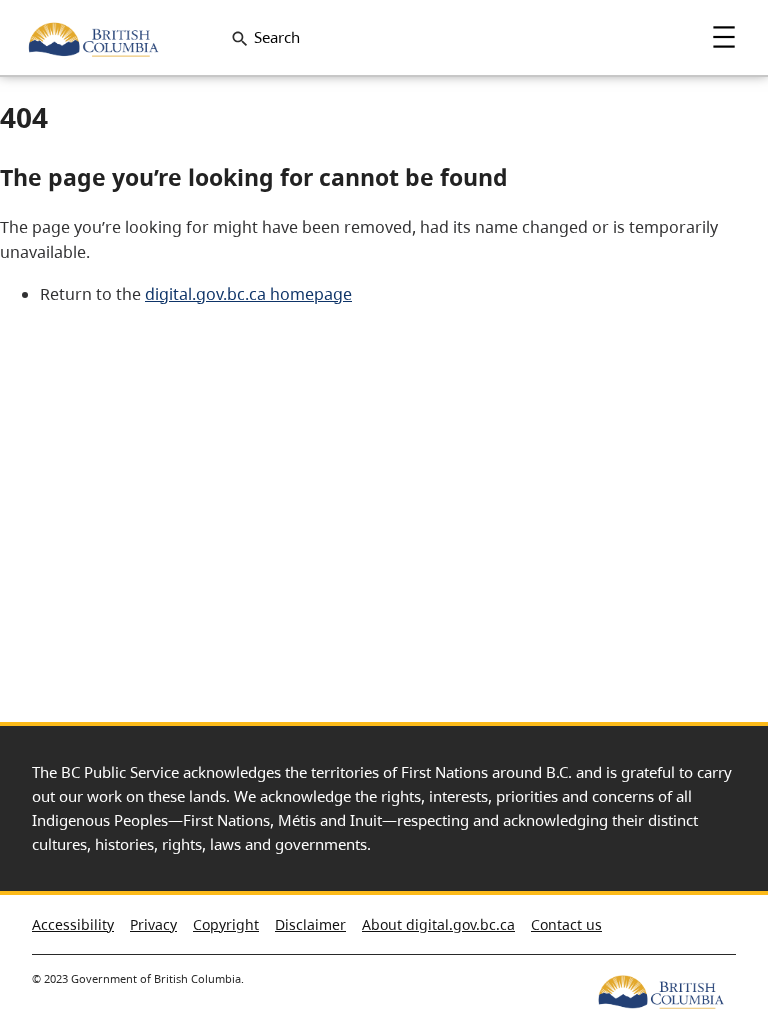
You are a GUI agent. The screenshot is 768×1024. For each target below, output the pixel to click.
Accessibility (73, 924)
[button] (717, 914)
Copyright (226, 924)
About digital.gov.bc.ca (438, 924)
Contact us (566, 924)
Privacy (153, 924)
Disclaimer (310, 924)
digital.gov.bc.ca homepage (248, 294)
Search (277, 37)
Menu (724, 37)
